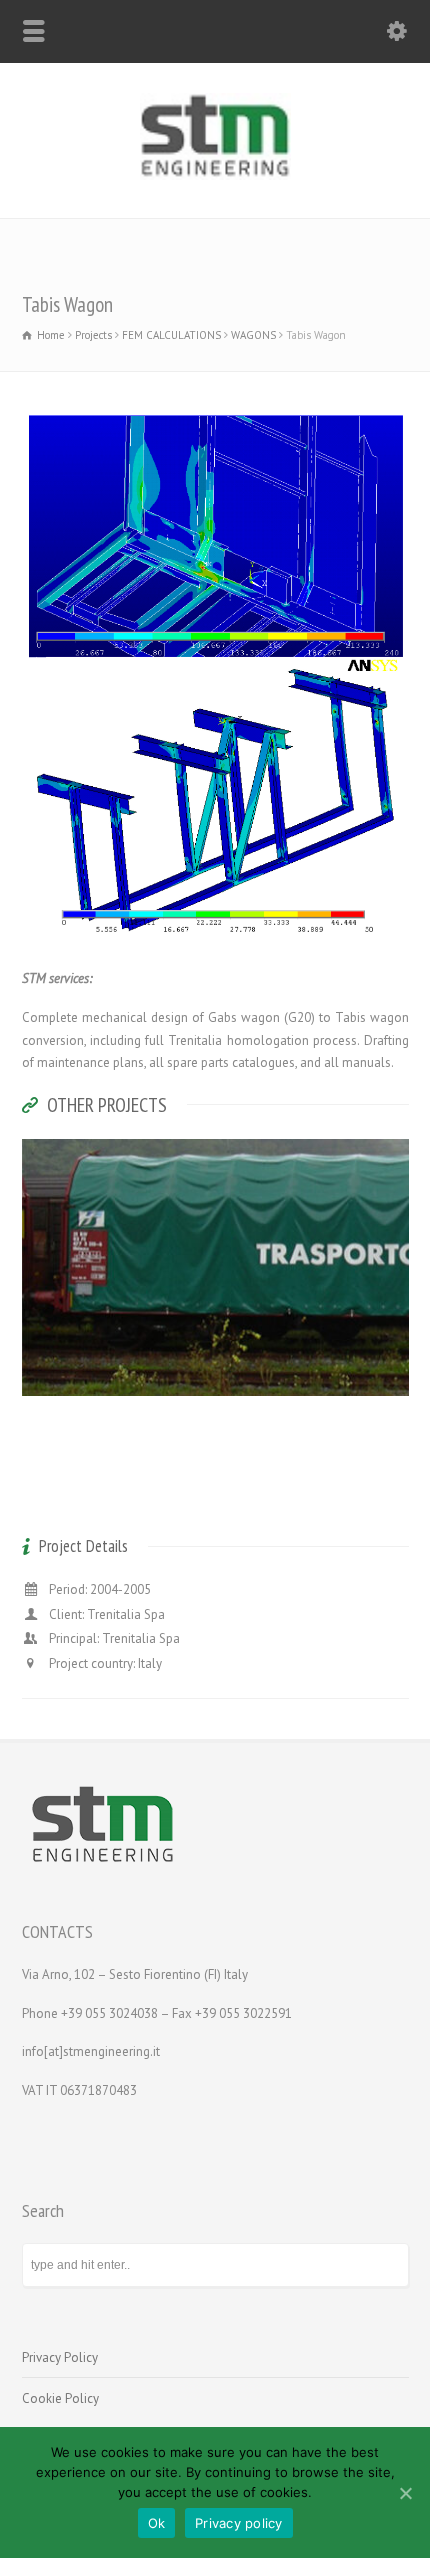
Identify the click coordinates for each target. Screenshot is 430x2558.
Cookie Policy (60, 2398)
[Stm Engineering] (215, 175)
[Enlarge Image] (215, 1163)
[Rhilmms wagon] (215, 1372)
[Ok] (405, 2493)
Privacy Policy (60, 2357)
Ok (157, 2523)
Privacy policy (239, 2523)
